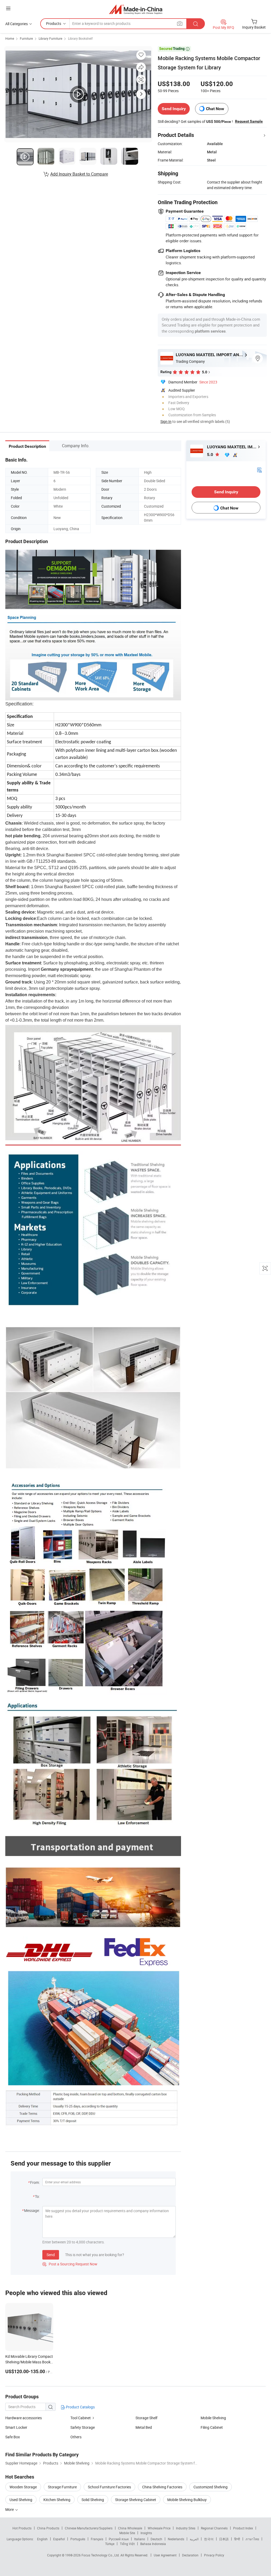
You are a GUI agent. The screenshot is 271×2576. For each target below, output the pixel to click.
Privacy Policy (214, 2555)
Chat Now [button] (215, 109)
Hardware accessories (24, 2418)
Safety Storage (83, 2427)
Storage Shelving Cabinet (136, 2500)
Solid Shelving (93, 2500)
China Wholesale (130, 2528)
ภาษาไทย (252, 2539)
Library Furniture (50, 38)
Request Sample (249, 121)
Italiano (140, 2539)
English (42, 2539)
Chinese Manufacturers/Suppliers (89, 2528)
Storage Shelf (146, 2418)
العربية (194, 2539)
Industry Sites (186, 2528)
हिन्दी (237, 2539)
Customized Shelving (211, 2487)
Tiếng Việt (127, 2544)
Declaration (190, 2555)
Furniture (26, 38)
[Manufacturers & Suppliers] (136, 9)
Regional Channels (214, 2528)
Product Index (243, 2528)
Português (78, 2539)
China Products (48, 2528)
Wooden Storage (23, 2487)
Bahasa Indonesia (153, 2544)
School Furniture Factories (109, 2487)
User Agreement (165, 2555)
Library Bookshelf (80, 38)
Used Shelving (21, 2500)
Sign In (166, 421)
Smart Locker (16, 2427)
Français (97, 2539)
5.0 (211, 455)
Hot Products (22, 2528)
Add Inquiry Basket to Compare (79, 174)
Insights (146, 2533)
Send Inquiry (174, 109)
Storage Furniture (62, 2487)
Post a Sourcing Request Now (70, 2264)
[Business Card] (259, 469)
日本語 (224, 2539)
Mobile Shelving (213, 2418)
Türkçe (110, 2544)
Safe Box (13, 2437)
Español (59, 2539)
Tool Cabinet (81, 2418)
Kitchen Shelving (57, 2500)
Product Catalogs (80, 2407)
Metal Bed (144, 2427)
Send (51, 2255)
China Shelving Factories (162, 2487)
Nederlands (176, 2539)
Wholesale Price (159, 2528)
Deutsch (156, 2539)
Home (10, 38)
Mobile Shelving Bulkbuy (187, 2500)
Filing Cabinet (212, 2427)
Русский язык (119, 2539)
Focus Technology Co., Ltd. (101, 2555)
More (10, 2509)
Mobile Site (127, 2533)
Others (76, 2437)
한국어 (209, 2539)
